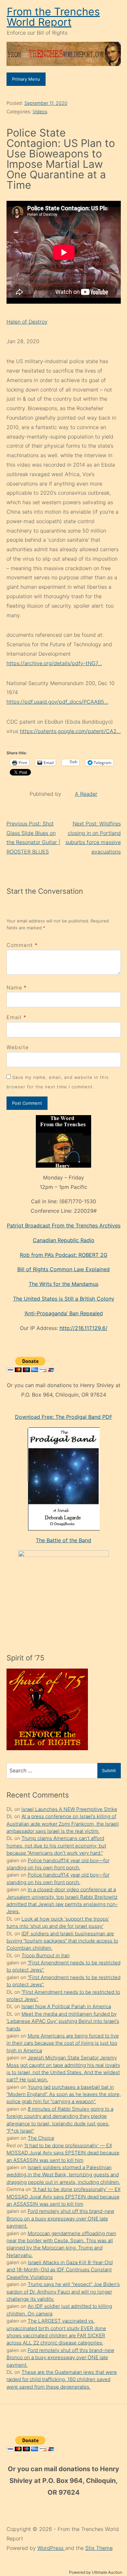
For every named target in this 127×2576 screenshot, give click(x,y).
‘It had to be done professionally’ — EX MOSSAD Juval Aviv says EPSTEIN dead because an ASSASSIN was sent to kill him (63, 2153)
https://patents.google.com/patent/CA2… (70, 731)
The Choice (41, 2138)
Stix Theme (99, 2548)
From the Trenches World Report (53, 17)
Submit (109, 1770)
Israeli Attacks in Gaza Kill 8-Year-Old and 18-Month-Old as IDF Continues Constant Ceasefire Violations (60, 2270)
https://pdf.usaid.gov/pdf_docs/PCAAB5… (57, 702)
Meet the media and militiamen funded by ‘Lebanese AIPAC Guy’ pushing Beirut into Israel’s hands (63, 2021)
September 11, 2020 (46, 103)
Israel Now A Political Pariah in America (66, 2006)
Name (14, 987)
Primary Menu (26, 79)
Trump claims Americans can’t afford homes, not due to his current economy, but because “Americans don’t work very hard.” (56, 1846)
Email (14, 1017)
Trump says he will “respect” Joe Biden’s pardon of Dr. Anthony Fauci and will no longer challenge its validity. (63, 2292)
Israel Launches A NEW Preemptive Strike (69, 1809)
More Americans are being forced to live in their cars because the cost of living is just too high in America (63, 2043)
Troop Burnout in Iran (46, 1955)
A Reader (86, 794)
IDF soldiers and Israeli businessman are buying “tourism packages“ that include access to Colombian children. (62, 1941)
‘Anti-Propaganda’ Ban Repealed (64, 1313)
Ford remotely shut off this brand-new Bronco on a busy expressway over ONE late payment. (60, 2218)
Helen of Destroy (27, 322)
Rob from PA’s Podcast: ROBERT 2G (64, 1255)
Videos (40, 112)
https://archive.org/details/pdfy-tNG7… (54, 663)
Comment (22, 945)
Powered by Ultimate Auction (96, 2572)
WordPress (51, 2548)
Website (18, 1047)
